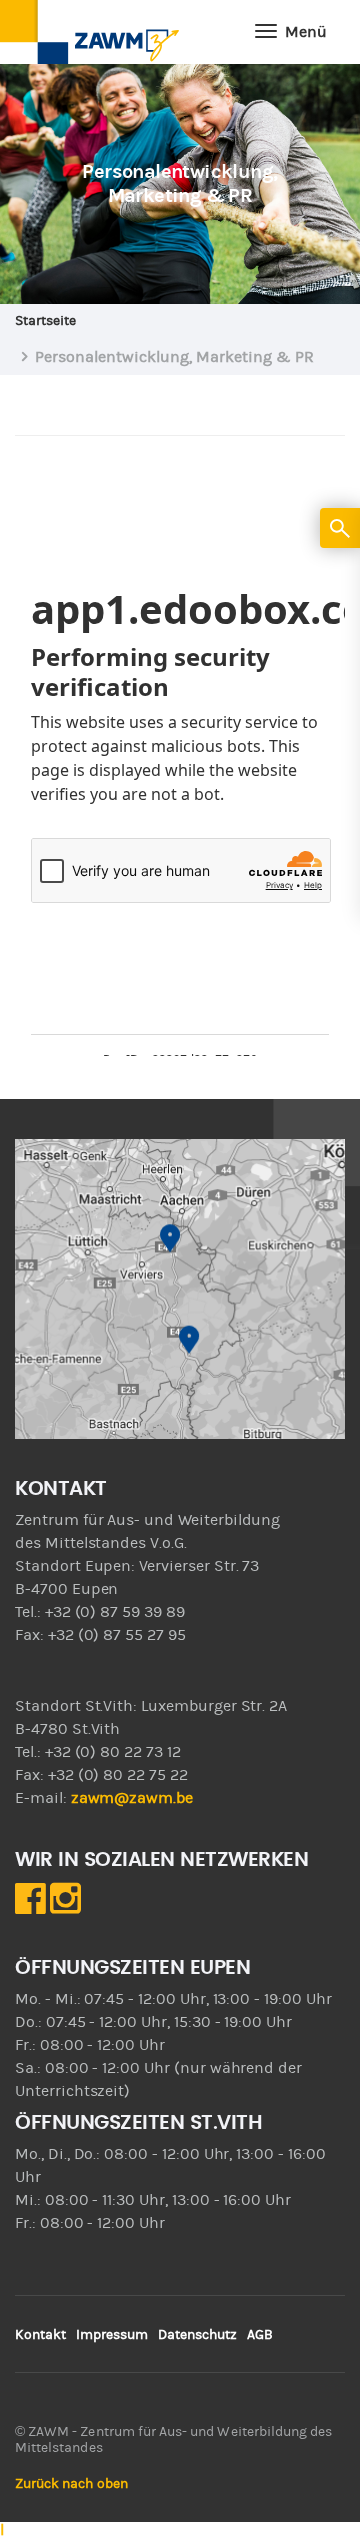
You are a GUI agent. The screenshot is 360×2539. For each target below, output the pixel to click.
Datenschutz (197, 2335)
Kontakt (40, 2335)
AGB (260, 2335)
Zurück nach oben (71, 2484)
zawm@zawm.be (132, 1798)
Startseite (45, 321)
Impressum (112, 2335)
